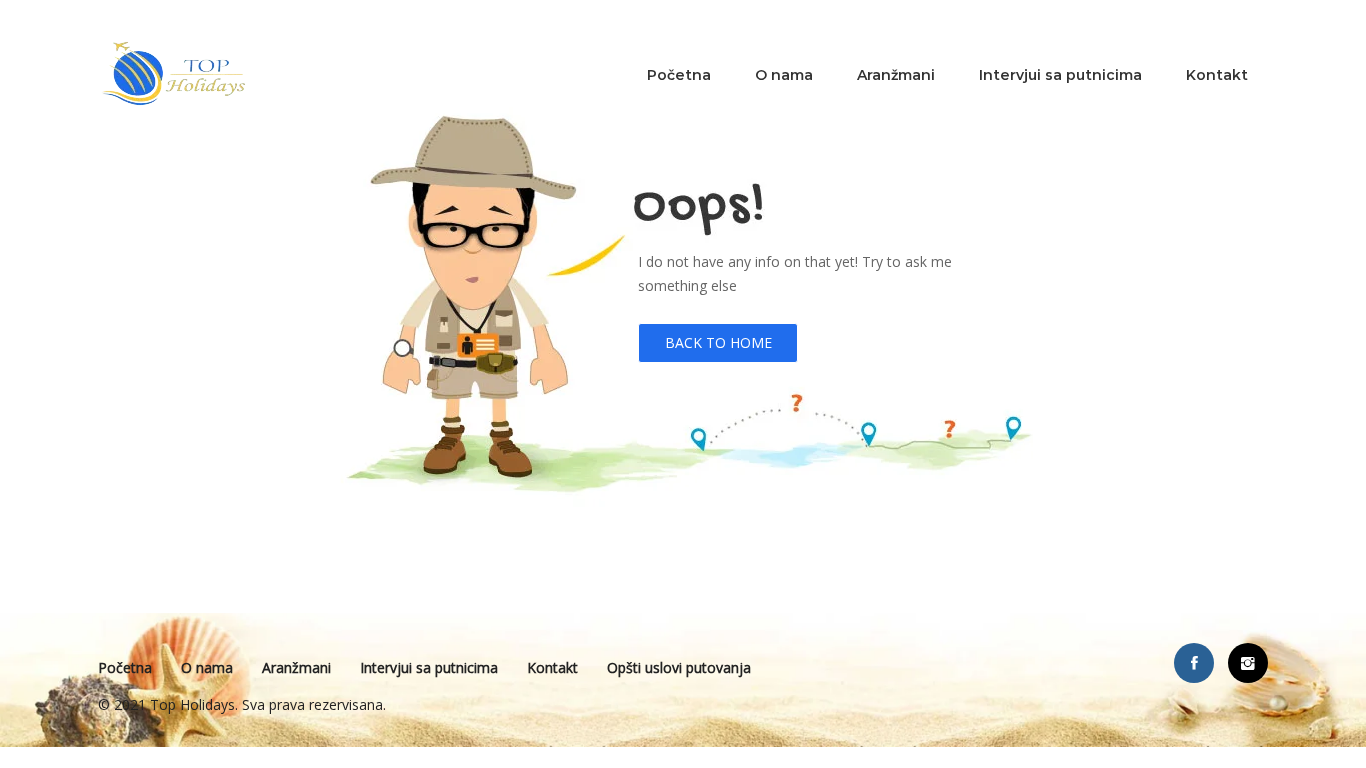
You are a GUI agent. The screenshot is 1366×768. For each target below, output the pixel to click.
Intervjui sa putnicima (1060, 75)
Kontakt (1217, 75)
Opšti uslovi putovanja (679, 667)
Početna (679, 75)
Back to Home (718, 342)
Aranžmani (896, 75)
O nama (784, 75)
